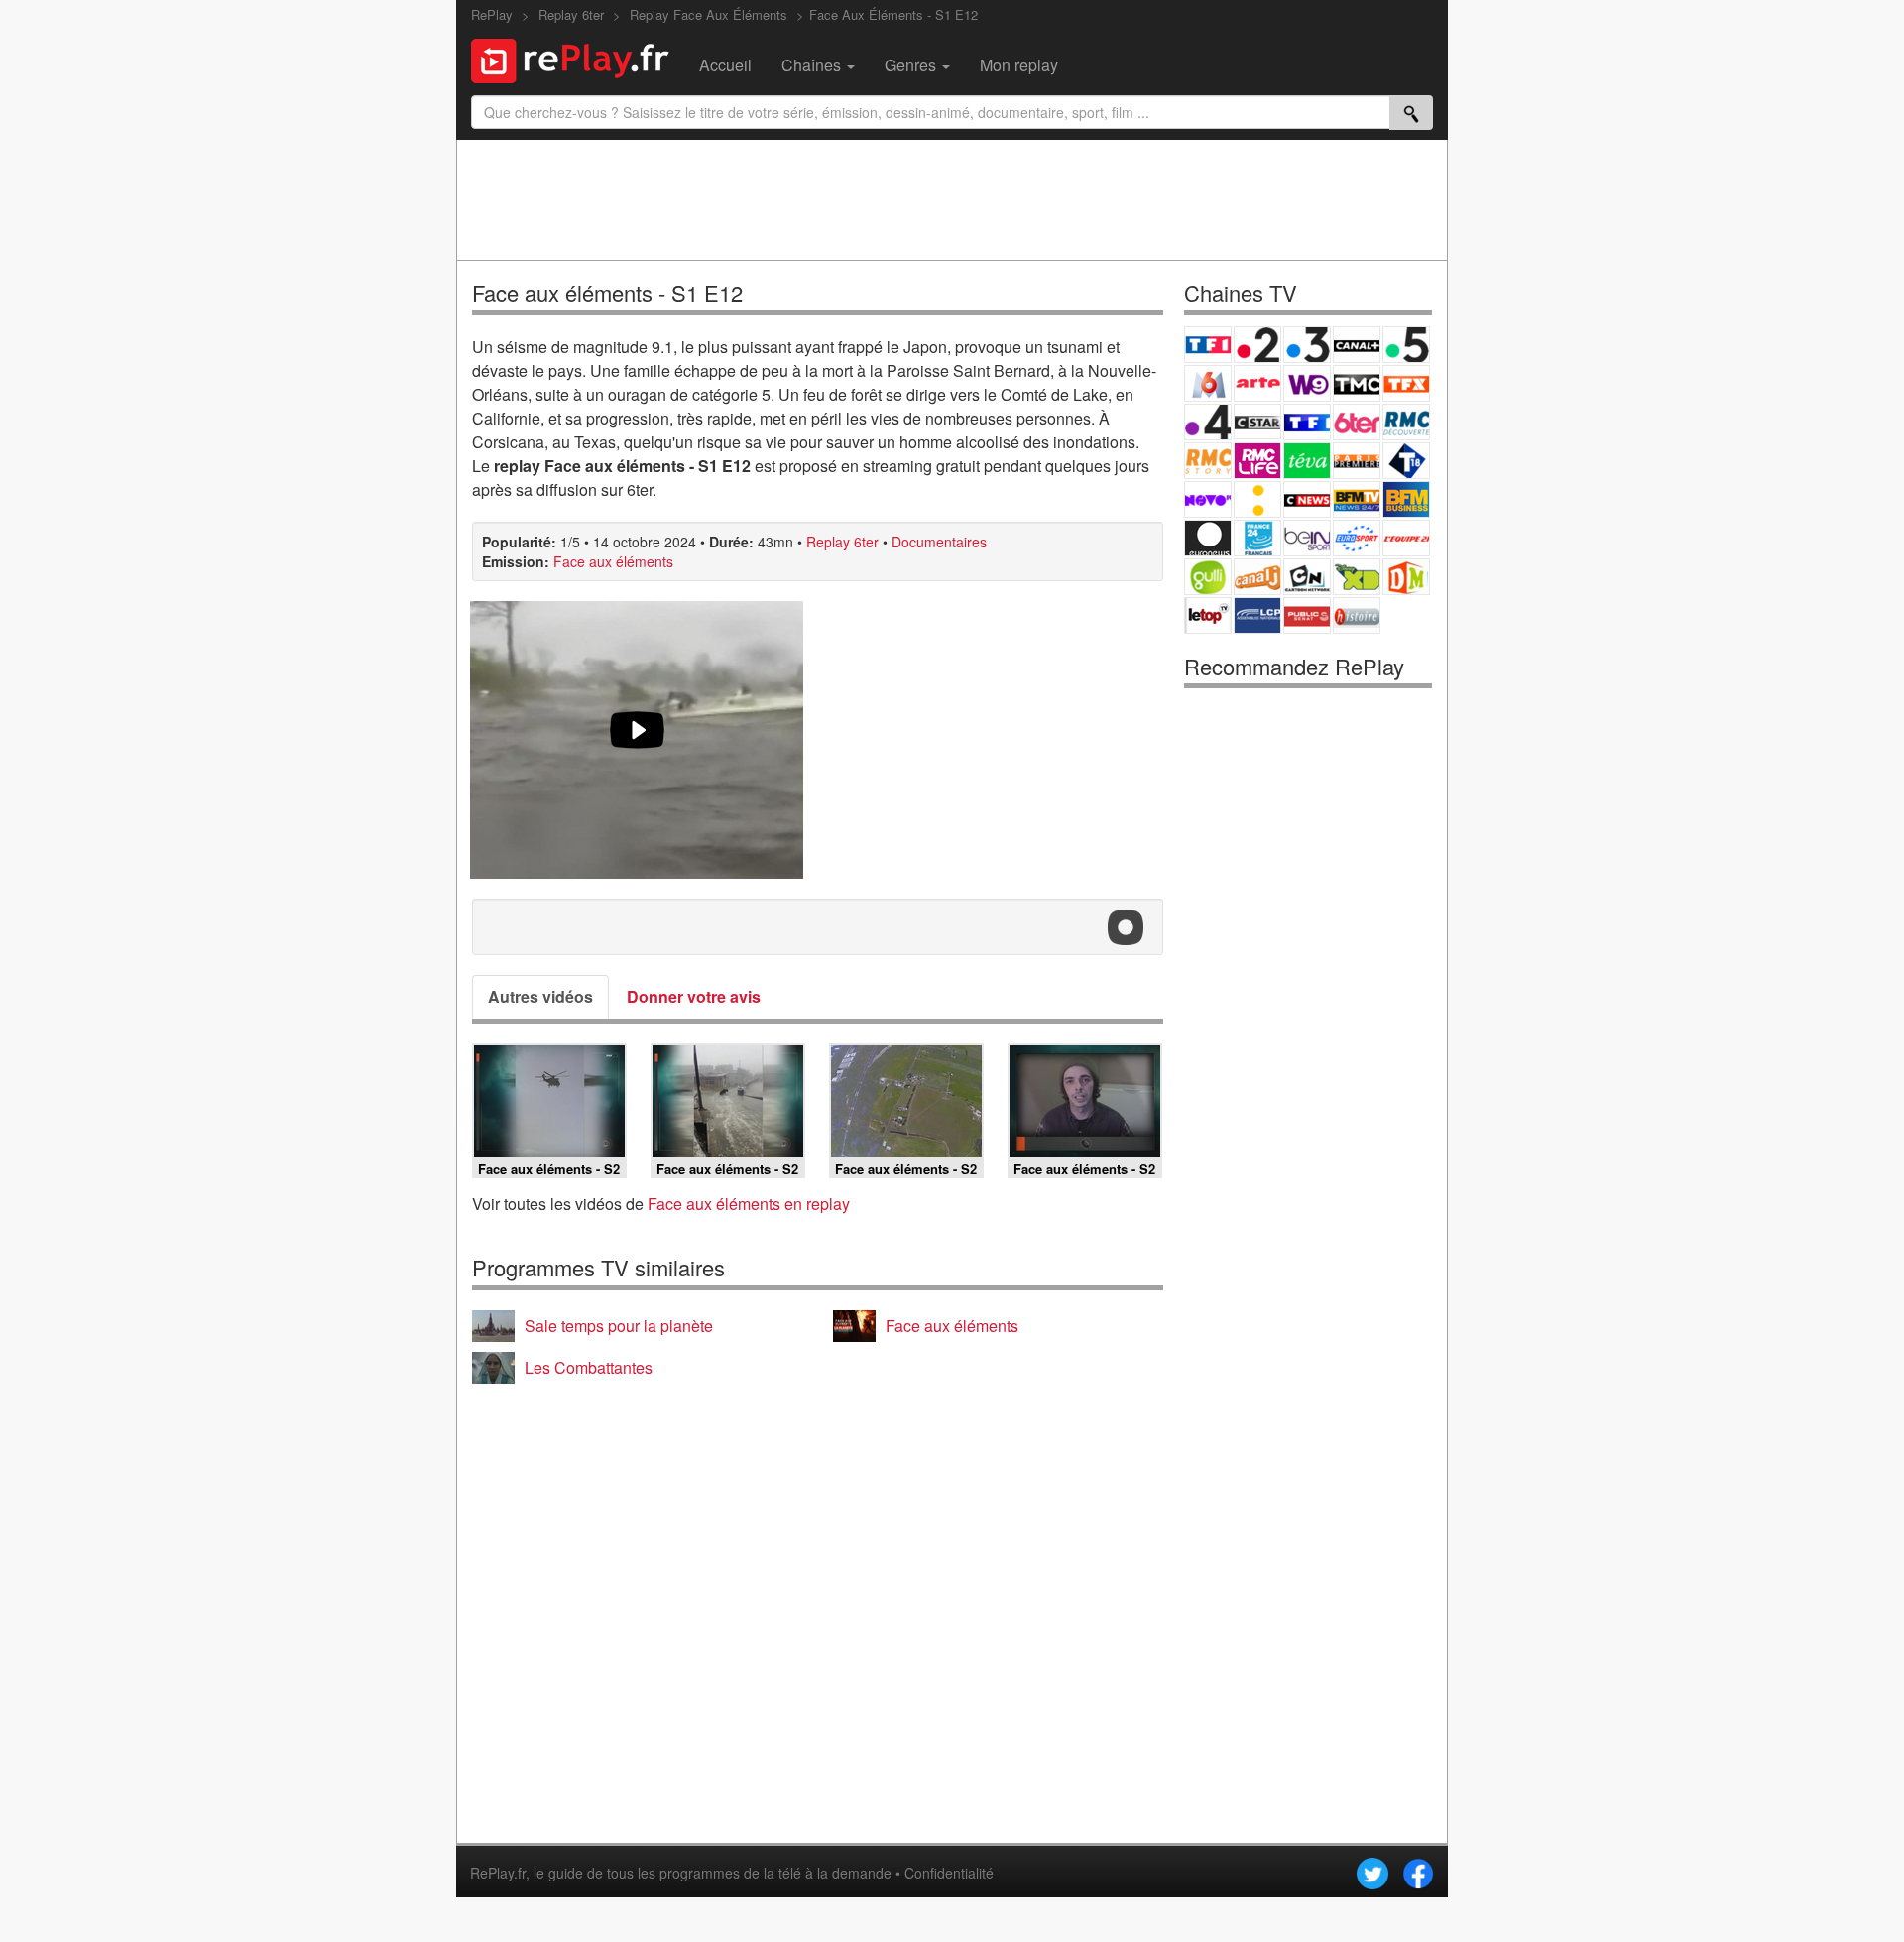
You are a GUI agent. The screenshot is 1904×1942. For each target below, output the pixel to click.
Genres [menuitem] (912, 65)
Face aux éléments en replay (749, 1204)
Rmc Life (1257, 461)
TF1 (1208, 345)
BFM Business (1406, 499)
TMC (1357, 383)
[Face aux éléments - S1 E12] (637, 740)
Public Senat (1307, 615)
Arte (1257, 383)
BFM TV (1357, 499)
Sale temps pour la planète (619, 1326)
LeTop (1208, 615)
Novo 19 (1208, 499)
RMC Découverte (1406, 422)
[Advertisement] (952, 199)
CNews (1307, 499)
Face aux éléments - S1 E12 (607, 292)
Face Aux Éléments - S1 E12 (893, 14)
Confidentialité (949, 1873)
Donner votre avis (694, 996)
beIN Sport (1307, 538)
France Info (1257, 499)
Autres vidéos (540, 996)
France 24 (1257, 538)
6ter (1357, 422)
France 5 (1406, 345)
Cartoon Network (1307, 577)
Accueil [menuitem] (725, 65)
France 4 (1208, 422)
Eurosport (1357, 538)
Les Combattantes (589, 1367)
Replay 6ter (842, 542)
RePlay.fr (498, 1873)
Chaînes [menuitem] (813, 65)
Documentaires (939, 542)
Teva (1307, 461)
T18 (1406, 461)
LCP (1257, 615)
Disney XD (1357, 577)
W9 (1307, 383)
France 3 (1307, 345)
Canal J (1257, 577)
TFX (1406, 383)
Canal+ (1357, 345)
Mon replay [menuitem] (1019, 65)
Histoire (1357, 615)
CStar (1257, 422)
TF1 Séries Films (1307, 422)
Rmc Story (1208, 461)
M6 (1208, 383)
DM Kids (1406, 577)
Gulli (1208, 577)
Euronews (1208, 538)
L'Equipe (1406, 538)
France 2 (1257, 345)
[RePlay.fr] (578, 59)
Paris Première (1357, 461)
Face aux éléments (613, 561)
